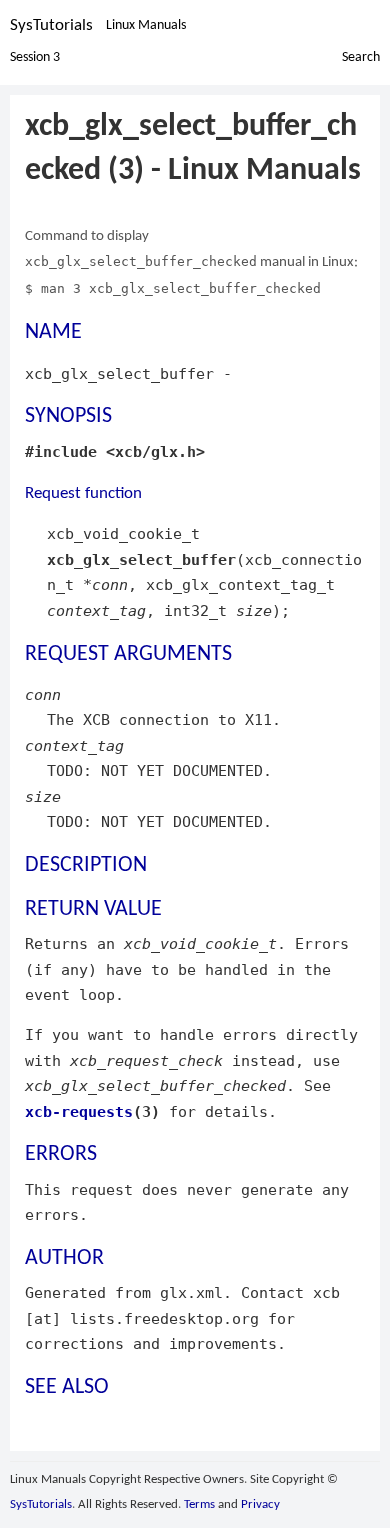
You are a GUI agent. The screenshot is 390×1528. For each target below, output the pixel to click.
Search (361, 57)
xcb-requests (79, 1111)
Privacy (260, 1504)
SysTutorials (51, 25)
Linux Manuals (146, 25)
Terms (199, 1504)
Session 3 (35, 57)
